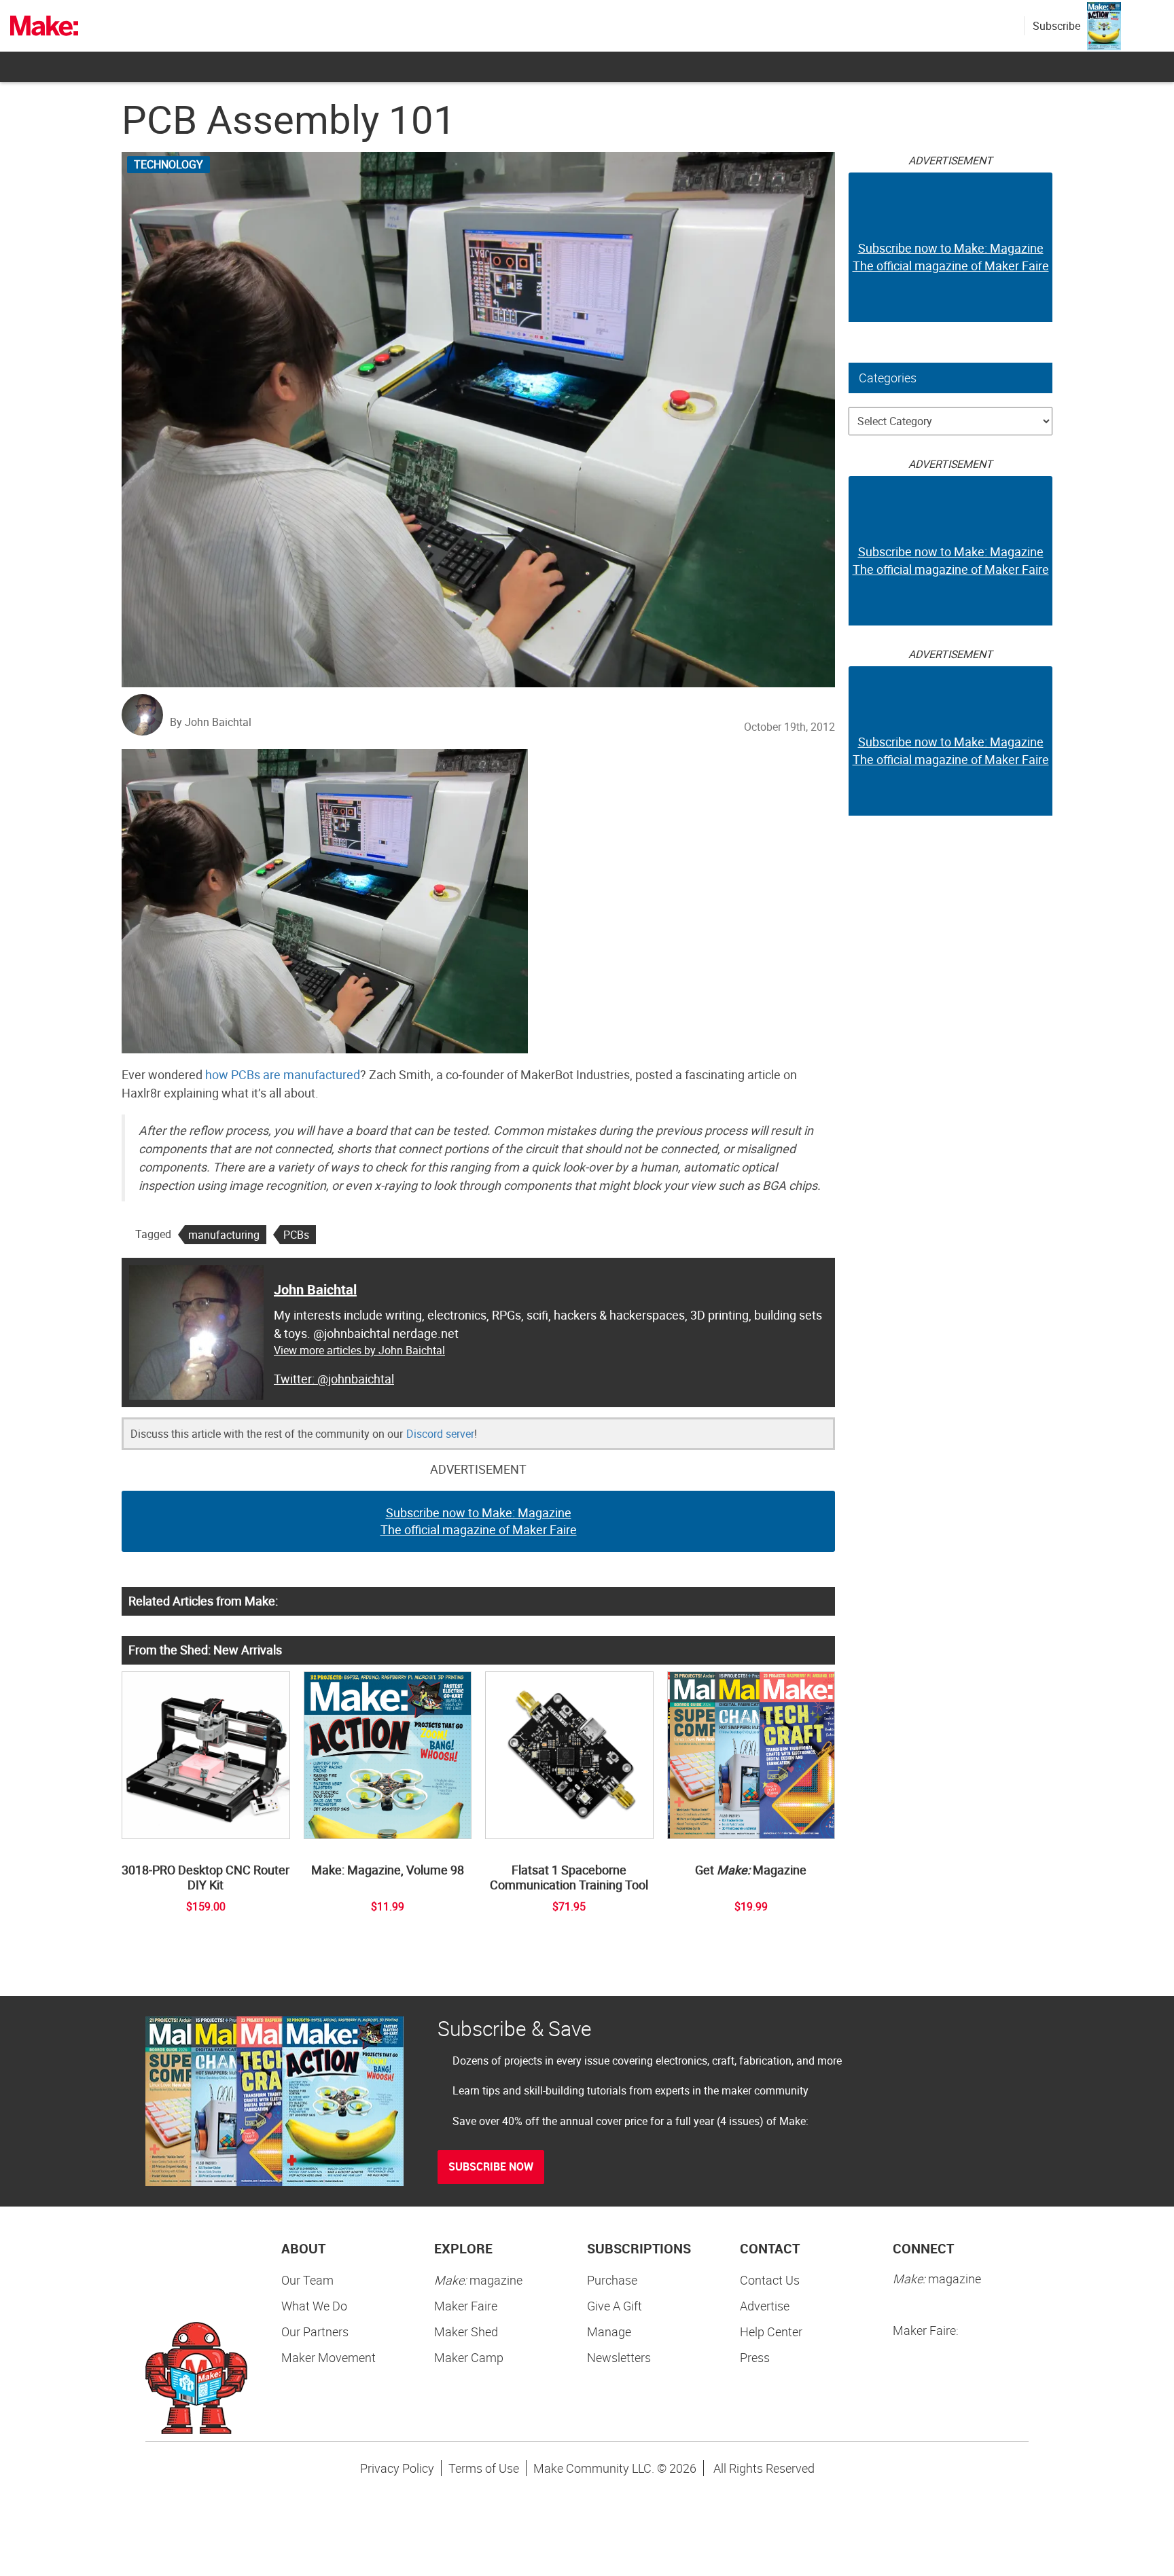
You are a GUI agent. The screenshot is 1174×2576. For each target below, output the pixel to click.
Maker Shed (466, 2332)
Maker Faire (466, 2306)
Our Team (307, 2280)
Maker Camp (469, 2357)
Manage (609, 2332)
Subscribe (1056, 26)
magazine (478, 2280)
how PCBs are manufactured (283, 1074)
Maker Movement (328, 2357)
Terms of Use (484, 2468)
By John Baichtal (211, 722)
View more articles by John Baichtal (359, 1350)
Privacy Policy (397, 2468)
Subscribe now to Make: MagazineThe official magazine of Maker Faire (479, 1521)
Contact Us (770, 2280)
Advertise (765, 2306)
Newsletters (619, 2357)
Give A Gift (615, 2306)
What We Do (314, 2306)
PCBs (296, 1235)
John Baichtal (315, 1289)
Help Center (771, 2332)
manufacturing (224, 1235)
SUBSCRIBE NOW (491, 2166)
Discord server (440, 1434)
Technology (168, 164)
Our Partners (315, 2332)
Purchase (612, 2280)
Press (755, 2357)
